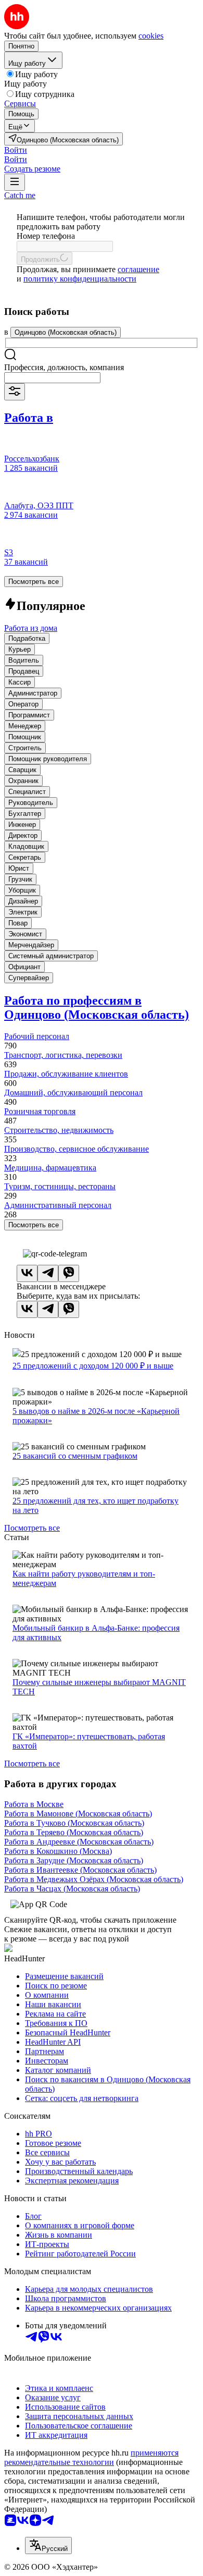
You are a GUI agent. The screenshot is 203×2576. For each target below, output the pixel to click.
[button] (16, 150)
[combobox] (52, 378)
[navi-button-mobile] (15, 182)
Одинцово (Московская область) (66, 332)
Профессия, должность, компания (64, 367)
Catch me (20, 195)
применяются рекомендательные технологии (91, 2457)
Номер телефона (46, 236)
